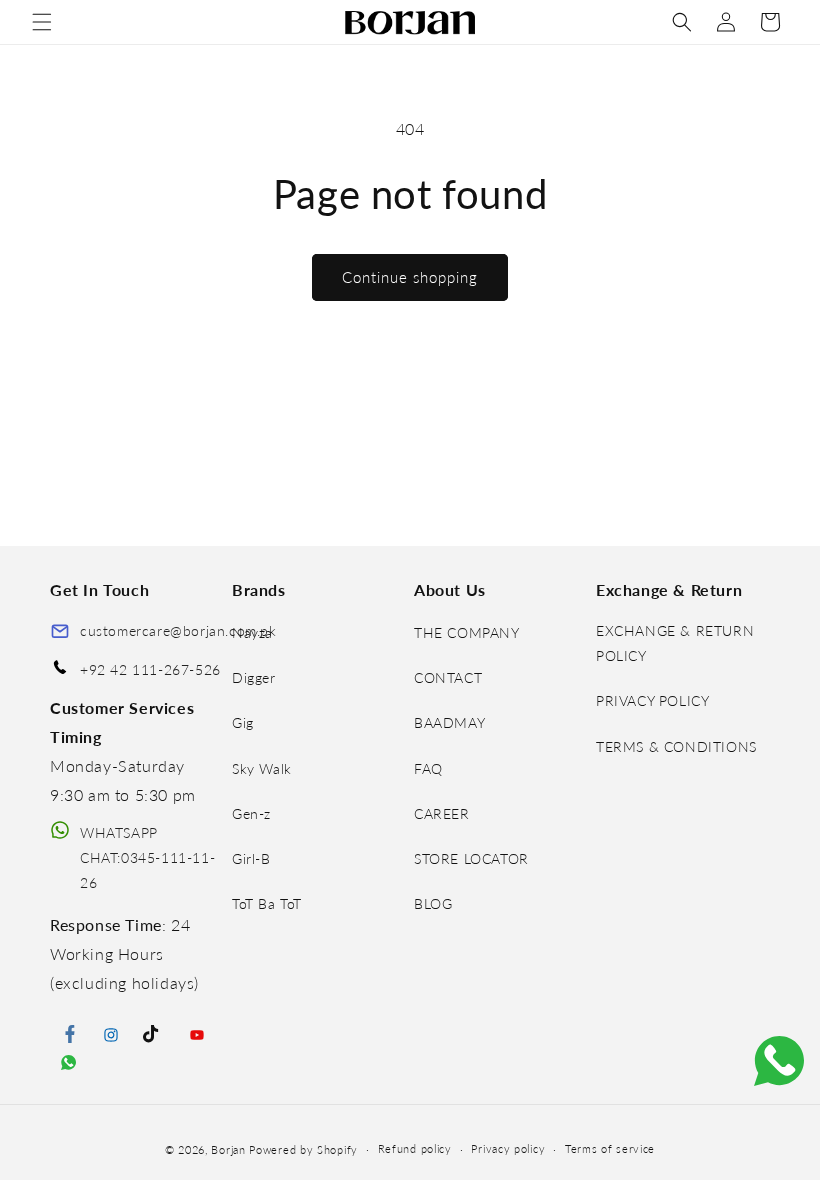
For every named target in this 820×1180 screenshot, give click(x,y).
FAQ (428, 768)
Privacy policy (508, 1148)
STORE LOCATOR (471, 858)
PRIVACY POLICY (652, 700)
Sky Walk (262, 768)
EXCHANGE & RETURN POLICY (675, 643)
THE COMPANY (467, 632)
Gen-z (251, 813)
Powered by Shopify (303, 1149)
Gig (243, 722)
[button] (42, 22)
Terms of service (610, 1148)
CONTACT (448, 677)
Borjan (228, 1149)
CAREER (442, 813)
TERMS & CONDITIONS (676, 746)
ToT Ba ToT (267, 903)
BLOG (433, 903)
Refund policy (415, 1148)
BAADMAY (449, 722)
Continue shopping (410, 277)
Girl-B (251, 858)
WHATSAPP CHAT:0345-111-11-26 (147, 857)
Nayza (252, 632)
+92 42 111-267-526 (150, 669)
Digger (254, 677)
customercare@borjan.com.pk (178, 630)
